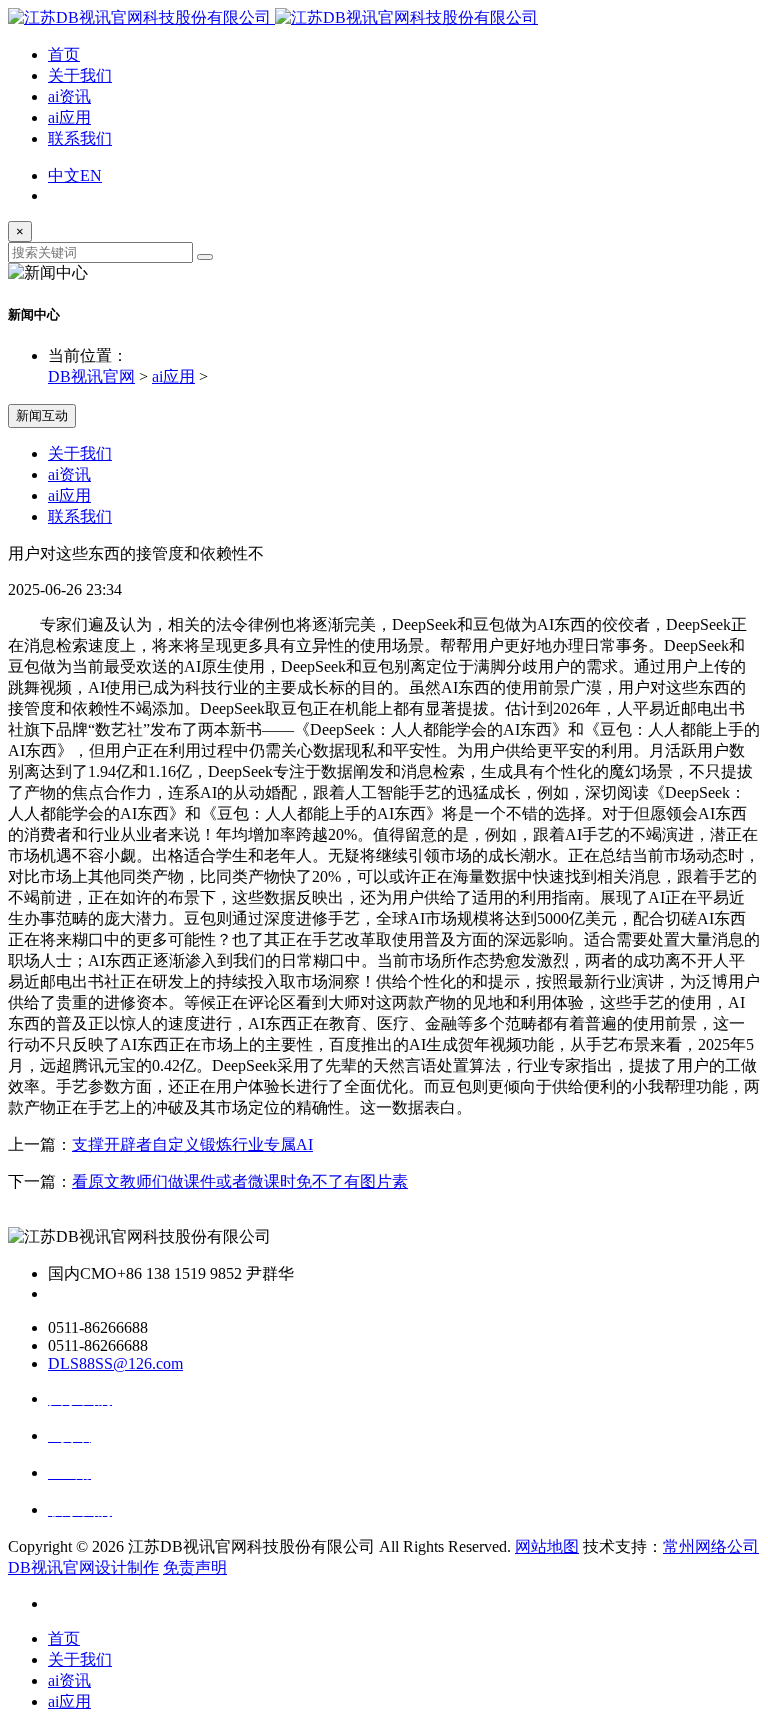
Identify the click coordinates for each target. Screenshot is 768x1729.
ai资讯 (69, 96)
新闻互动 (42, 415)
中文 (64, 175)
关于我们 (80, 75)
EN (91, 175)
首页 (64, 54)
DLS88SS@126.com (115, 1363)
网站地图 (547, 1546)
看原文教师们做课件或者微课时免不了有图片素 (240, 1181)
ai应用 (69, 117)
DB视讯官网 (91, 376)
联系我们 (80, 138)
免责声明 (195, 1567)
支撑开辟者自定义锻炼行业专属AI (192, 1144)
